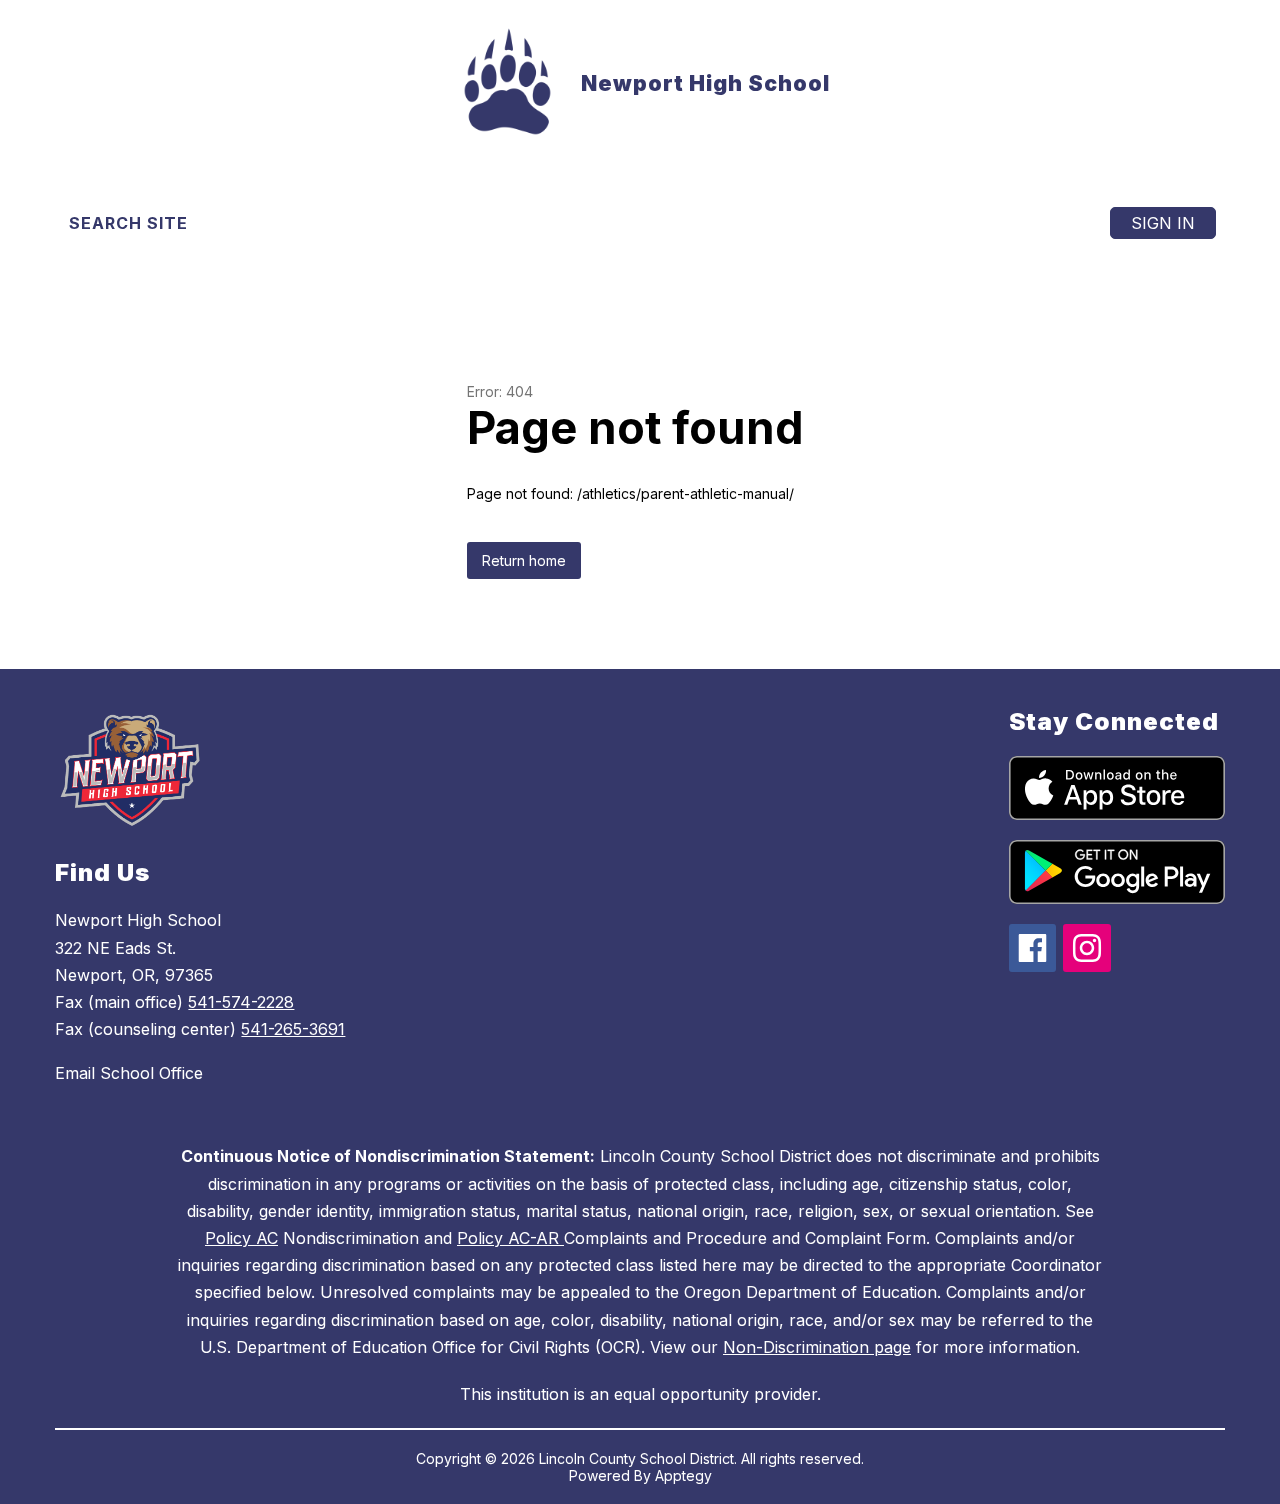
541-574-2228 (241, 1002)
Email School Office (129, 1073)
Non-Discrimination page (817, 1347)
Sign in (1163, 223)
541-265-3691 (293, 1029)
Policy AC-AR (510, 1238)
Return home (524, 560)
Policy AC (241, 1238)
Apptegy (683, 1475)
